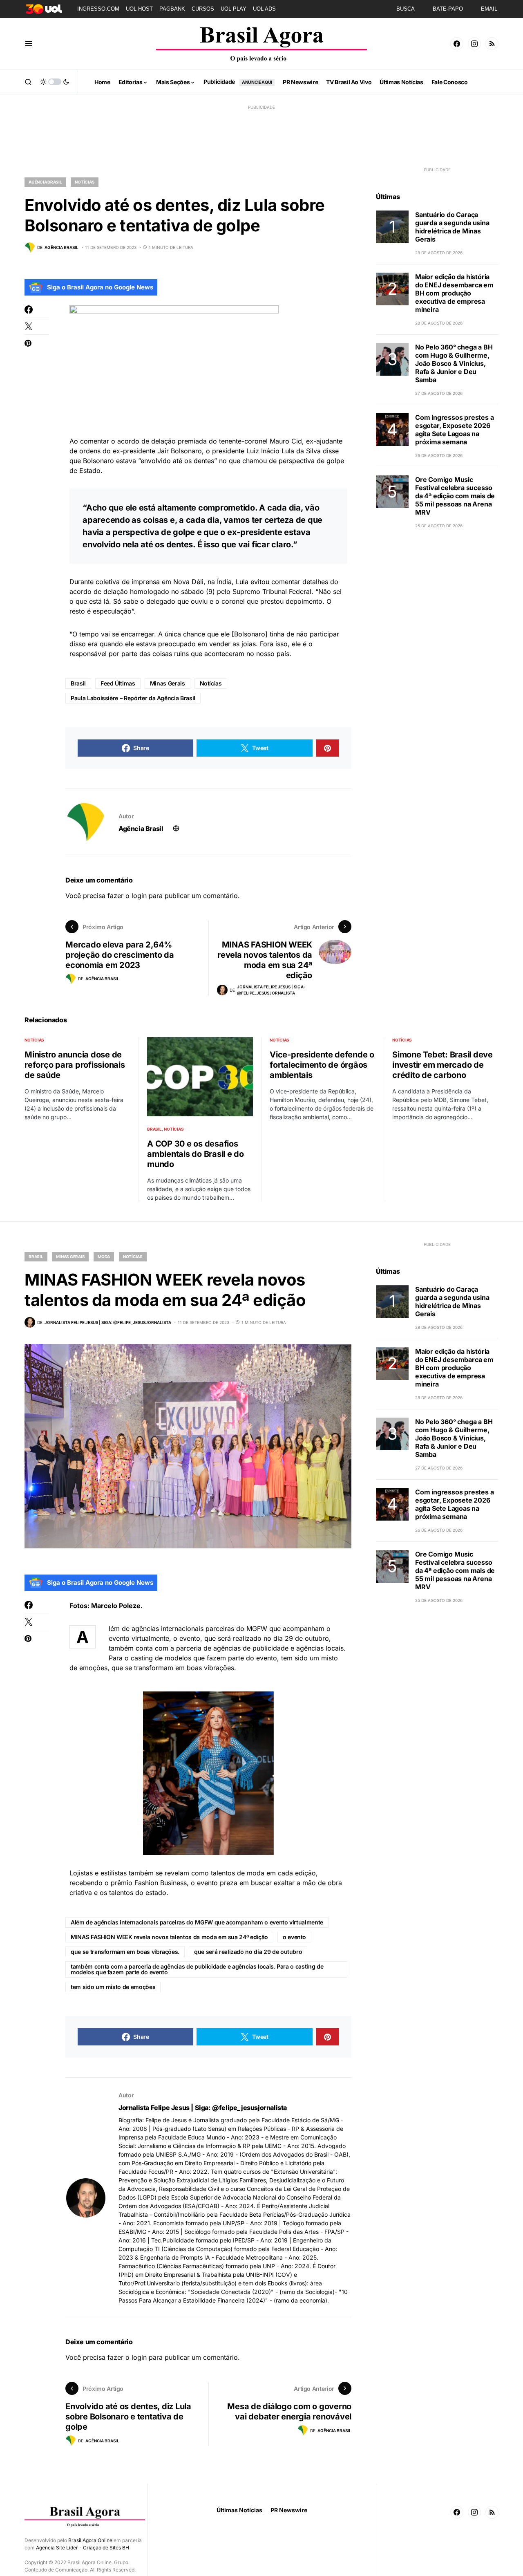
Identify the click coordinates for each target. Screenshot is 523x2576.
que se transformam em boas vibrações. (125, 1952)
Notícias (85, 182)
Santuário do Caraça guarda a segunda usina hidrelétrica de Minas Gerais (452, 227)
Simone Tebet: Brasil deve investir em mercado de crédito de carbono (443, 1065)
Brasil (78, 683)
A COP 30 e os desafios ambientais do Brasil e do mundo (196, 1154)
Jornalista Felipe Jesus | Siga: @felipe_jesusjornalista (203, 2108)
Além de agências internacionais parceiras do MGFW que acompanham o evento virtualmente (197, 1922)
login (139, 896)
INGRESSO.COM (98, 9)
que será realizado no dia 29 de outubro (248, 1952)
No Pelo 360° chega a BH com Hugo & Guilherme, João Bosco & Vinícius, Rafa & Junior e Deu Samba (454, 363)
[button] (29, 44)
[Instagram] (474, 44)
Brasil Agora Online (90, 2540)
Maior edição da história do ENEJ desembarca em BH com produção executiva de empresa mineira (454, 293)
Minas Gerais (168, 683)
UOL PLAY (234, 9)
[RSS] (492, 44)
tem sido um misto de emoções (113, 1987)
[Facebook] (457, 44)
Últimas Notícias (239, 2510)
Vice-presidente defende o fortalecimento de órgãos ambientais (322, 1065)
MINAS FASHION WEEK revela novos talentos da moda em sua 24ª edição (169, 1937)
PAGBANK (172, 9)
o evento (294, 1937)
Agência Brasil (45, 182)
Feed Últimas (118, 683)
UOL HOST (139, 9)
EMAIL (489, 9)
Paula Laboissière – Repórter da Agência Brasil (133, 698)
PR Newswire (289, 2510)
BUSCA (406, 9)
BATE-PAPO (448, 9)
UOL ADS (264, 9)
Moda (104, 1257)
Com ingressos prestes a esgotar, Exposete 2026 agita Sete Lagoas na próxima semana (454, 430)
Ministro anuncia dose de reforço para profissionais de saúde (75, 1065)
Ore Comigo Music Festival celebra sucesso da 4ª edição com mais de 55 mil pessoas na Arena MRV (455, 496)
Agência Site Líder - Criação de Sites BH (83, 2548)
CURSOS (203, 9)
